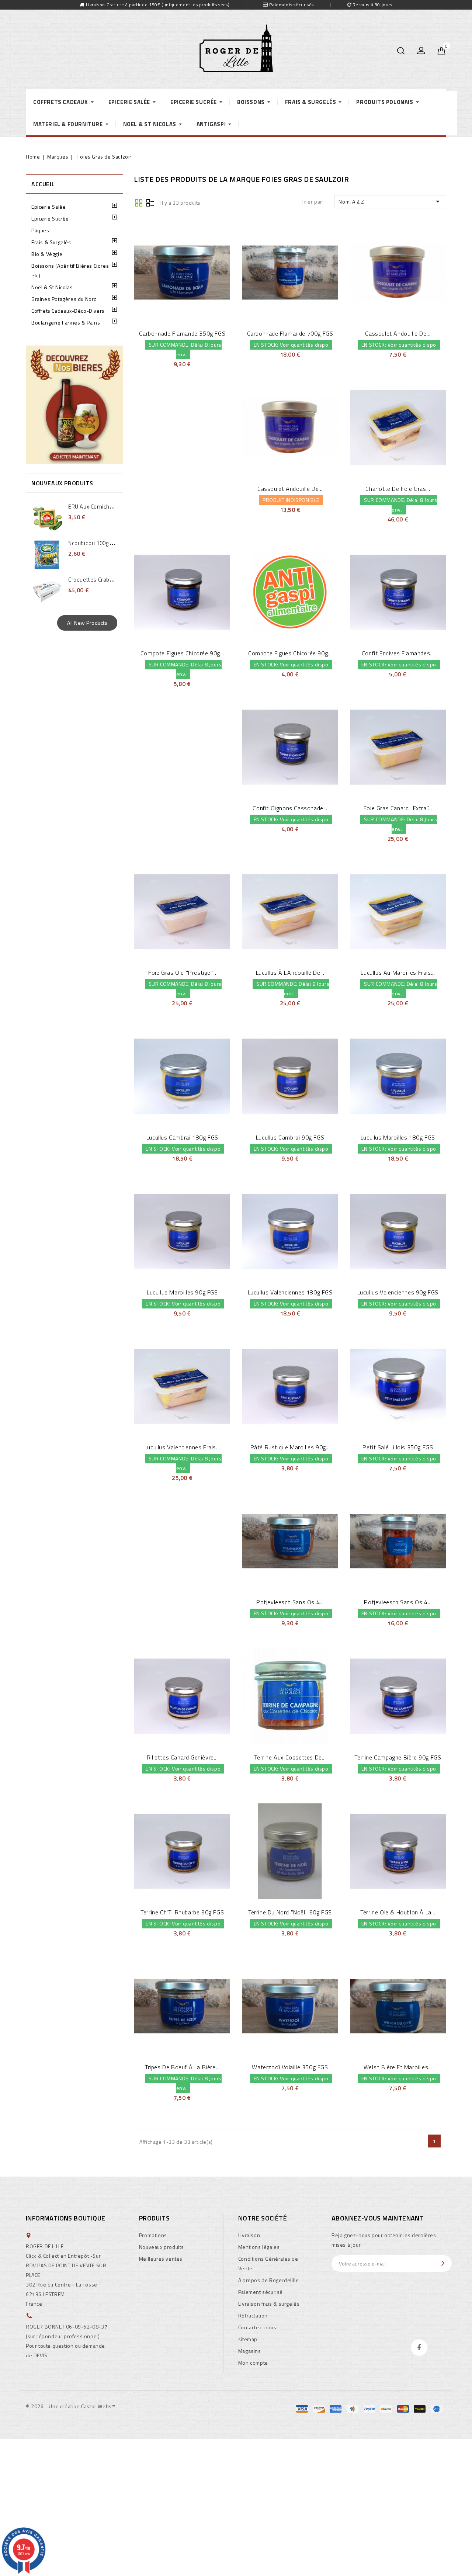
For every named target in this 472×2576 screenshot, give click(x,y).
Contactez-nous (257, 2327)
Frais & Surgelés (51, 242)
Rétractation (253, 2315)
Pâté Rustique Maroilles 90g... (290, 1447)
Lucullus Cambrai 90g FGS (290, 1137)
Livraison (249, 2235)
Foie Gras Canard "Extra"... (398, 808)
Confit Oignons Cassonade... (290, 808)
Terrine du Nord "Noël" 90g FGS (290, 1912)
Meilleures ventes (161, 2259)
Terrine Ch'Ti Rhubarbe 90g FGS (182, 1912)
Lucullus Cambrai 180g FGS (182, 1137)
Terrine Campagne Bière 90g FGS (398, 1757)
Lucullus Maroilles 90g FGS (182, 1292)
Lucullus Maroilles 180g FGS (398, 1137)
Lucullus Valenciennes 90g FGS (398, 1292)
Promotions (153, 2235)
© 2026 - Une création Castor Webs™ (70, 2406)
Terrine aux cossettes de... (290, 1757)
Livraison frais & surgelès (269, 2304)
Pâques (40, 230)
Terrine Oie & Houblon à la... (398, 1912)
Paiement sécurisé (261, 2292)
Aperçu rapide (173, 271)
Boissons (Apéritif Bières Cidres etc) (70, 271)
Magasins (250, 2351)
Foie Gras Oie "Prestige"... (182, 972)
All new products (87, 623)
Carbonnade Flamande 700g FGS (290, 333)
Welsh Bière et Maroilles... (398, 2067)
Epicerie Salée (48, 207)
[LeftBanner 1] (74, 405)
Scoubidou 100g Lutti (95, 543)
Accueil (43, 184)
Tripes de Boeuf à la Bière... (182, 2067)
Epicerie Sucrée (50, 219)
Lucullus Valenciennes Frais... (182, 1447)
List (150, 202)
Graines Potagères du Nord (64, 299)
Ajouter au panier (191, 271)
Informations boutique (65, 2218)
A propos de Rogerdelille (268, 2280)
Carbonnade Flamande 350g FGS (182, 333)
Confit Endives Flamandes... (398, 653)
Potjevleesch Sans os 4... (290, 1602)
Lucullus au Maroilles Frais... (398, 972)
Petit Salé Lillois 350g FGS (398, 1447)
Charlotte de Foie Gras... (398, 489)
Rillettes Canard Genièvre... (182, 1757)
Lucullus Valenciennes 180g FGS (290, 1292)
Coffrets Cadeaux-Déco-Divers (68, 311)
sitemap (248, 2339)
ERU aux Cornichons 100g (100, 507)
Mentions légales (259, 2247)
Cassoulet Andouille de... (398, 333)
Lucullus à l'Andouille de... (290, 972)
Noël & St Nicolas (52, 287)
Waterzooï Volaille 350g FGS (290, 2067)
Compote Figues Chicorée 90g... (182, 653)
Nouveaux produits (162, 2247)
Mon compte (253, 2363)
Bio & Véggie (47, 254)
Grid (139, 202)
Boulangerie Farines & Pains (66, 323)
